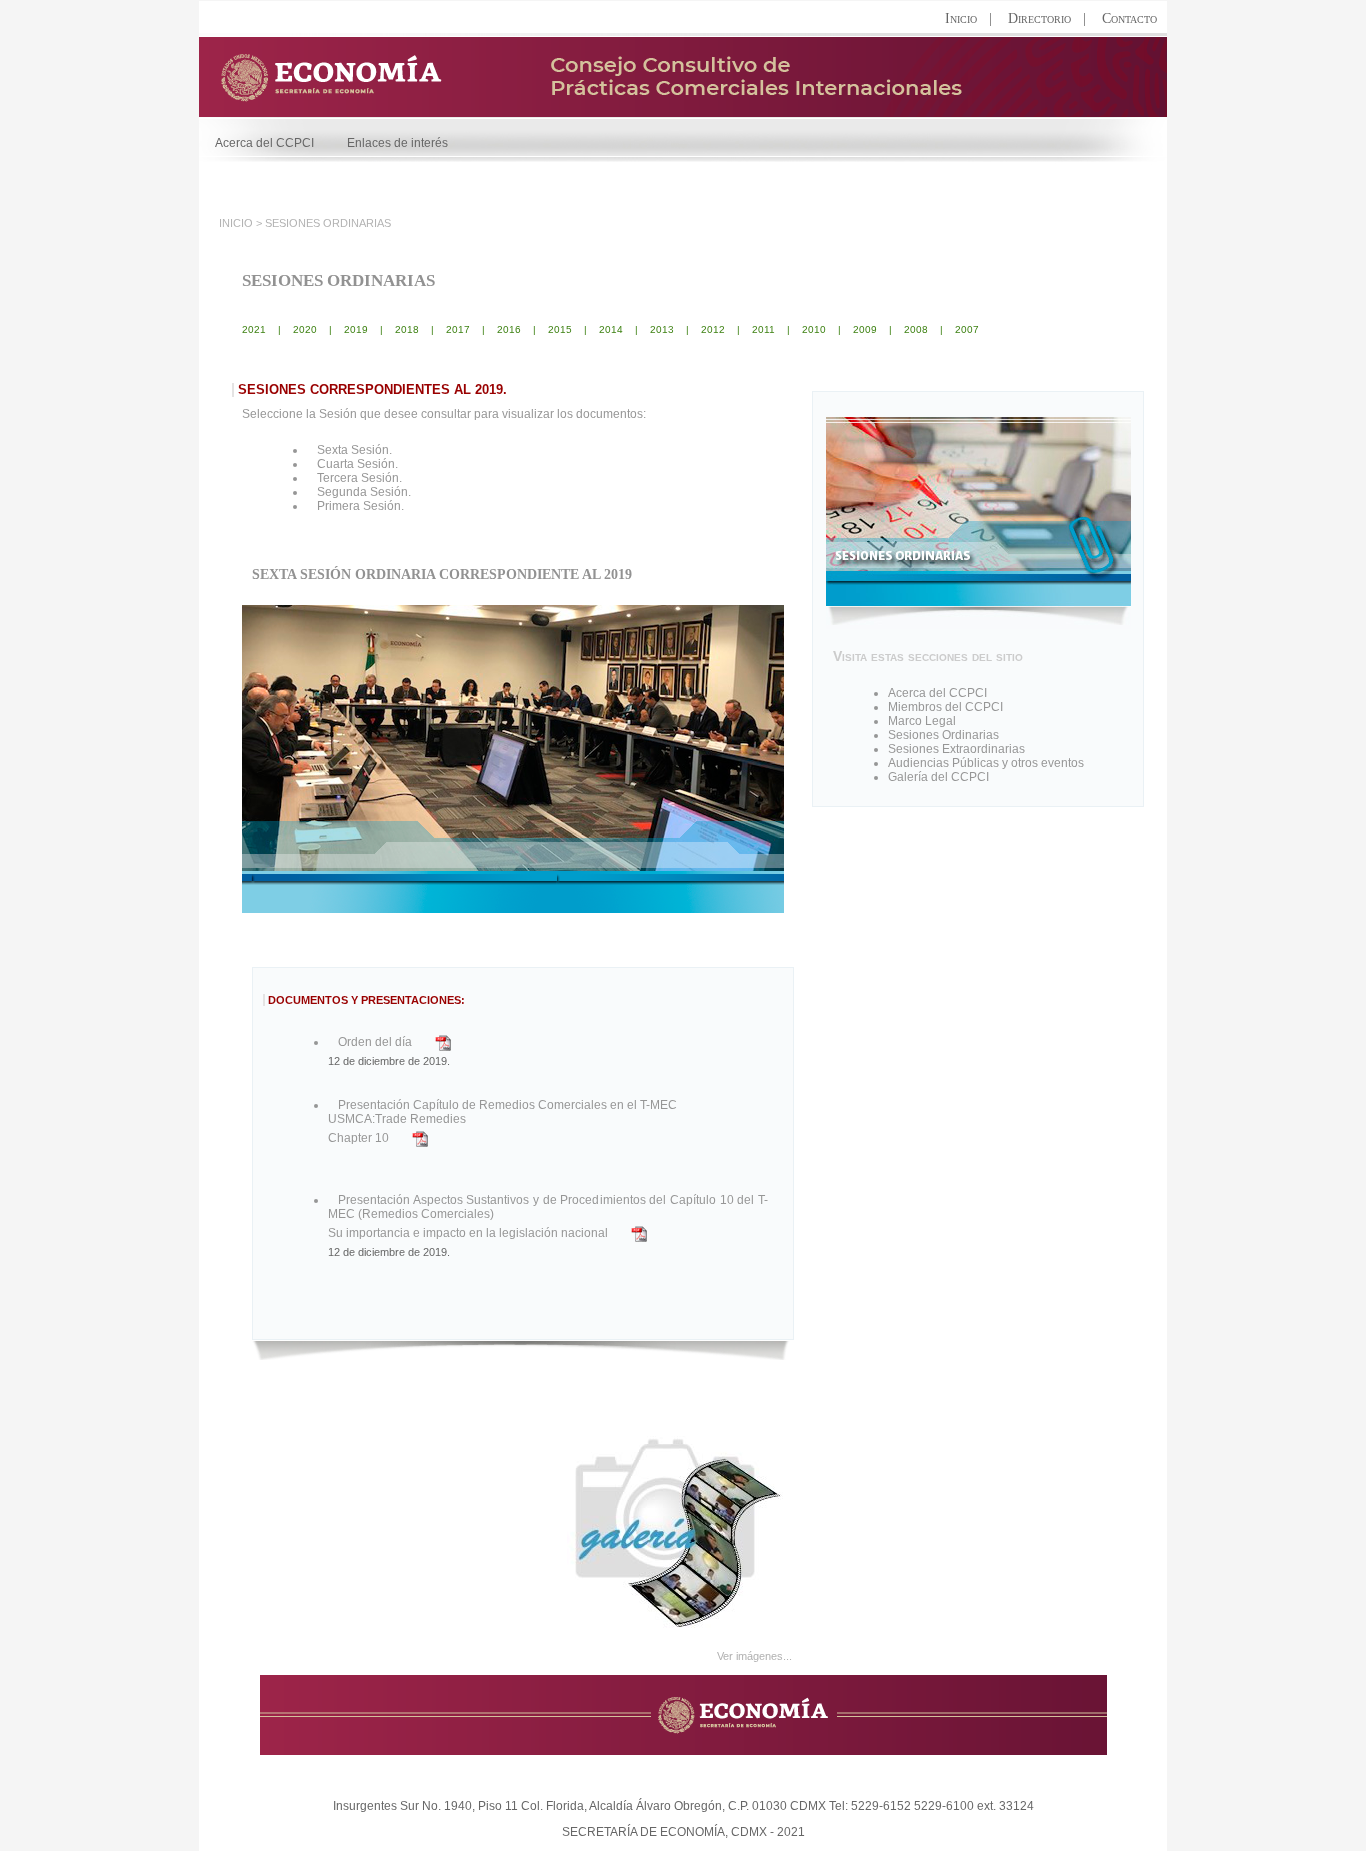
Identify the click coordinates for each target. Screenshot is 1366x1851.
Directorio (1039, 18)
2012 (713, 329)
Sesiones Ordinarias (943, 735)
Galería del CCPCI (938, 777)
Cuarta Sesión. (357, 464)
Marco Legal (922, 721)
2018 (407, 329)
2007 (967, 329)
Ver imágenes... (754, 1656)
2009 (865, 329)
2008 (916, 329)
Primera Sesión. (360, 506)
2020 (305, 329)
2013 (662, 329)
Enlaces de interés (397, 143)
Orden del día (375, 1042)
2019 (356, 329)
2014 (611, 329)
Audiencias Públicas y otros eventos (986, 763)
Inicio (961, 18)
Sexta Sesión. (354, 450)
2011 (763, 329)
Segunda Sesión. (364, 492)
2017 (458, 329)
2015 (560, 329)
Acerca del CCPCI (275, 143)
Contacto (1129, 18)
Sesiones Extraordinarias (956, 749)
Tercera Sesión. (359, 478)
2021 (254, 329)
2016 (509, 329)
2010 (814, 329)
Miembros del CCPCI (945, 707)
